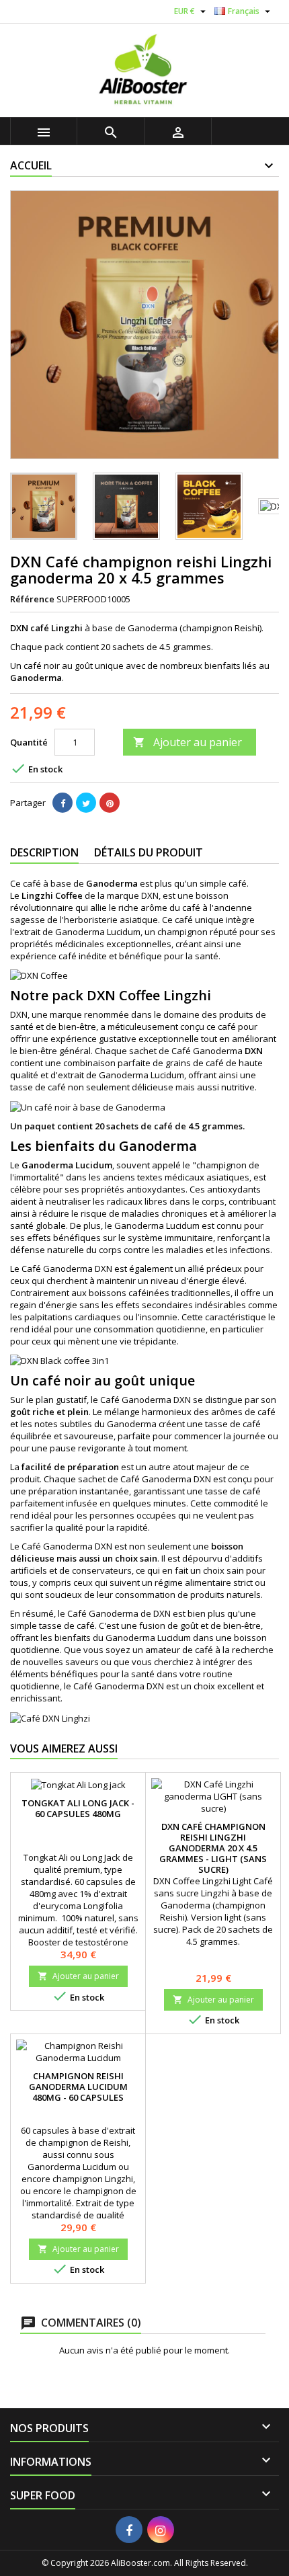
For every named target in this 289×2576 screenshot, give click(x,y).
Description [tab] (44, 852)
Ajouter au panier (188, 742)
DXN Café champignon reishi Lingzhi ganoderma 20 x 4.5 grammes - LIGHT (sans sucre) (213, 1848)
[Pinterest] (110, 803)
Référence (32, 599)
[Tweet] (86, 803)
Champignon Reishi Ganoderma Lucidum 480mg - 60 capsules (78, 2087)
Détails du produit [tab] (149, 852)
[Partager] (63, 803)
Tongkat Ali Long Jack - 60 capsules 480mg (78, 1808)
